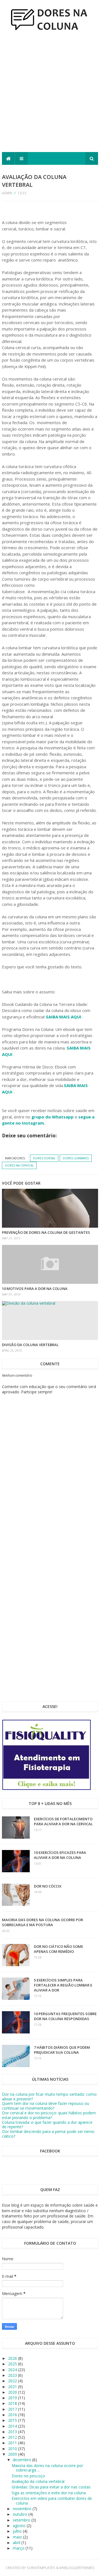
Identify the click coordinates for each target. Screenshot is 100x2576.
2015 (13, 2420)
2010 (13, 2449)
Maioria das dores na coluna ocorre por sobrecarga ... (47, 2468)
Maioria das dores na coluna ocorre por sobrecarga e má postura (42, 1922)
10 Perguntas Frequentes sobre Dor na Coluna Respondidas (65, 2016)
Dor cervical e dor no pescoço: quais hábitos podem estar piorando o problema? (49, 2115)
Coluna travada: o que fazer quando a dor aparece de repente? (47, 2125)
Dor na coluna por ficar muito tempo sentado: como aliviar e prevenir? (49, 2097)
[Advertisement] (50, 94)
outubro (21, 2514)
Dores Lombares (76, 1158)
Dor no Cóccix (48, 1886)
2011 (13, 2443)
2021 (13, 2387)
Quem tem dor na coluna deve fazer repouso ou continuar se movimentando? (46, 2106)
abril (17, 2543)
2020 (13, 2392)
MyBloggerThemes (77, 2568)
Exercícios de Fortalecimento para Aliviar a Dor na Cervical (63, 1821)
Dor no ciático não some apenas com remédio (58, 1949)
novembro (23, 2509)
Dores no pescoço (28, 2476)
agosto (20, 2526)
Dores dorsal (44, 1158)
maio (18, 2537)
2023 (13, 2375)
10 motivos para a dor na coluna (35, 1289)
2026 (13, 2358)
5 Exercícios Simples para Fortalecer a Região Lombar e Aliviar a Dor (63, 1985)
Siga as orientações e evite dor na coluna (49, 2493)
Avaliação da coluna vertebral (38, 2481)
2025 (13, 2364)
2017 (13, 2409)
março (19, 2548)
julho (18, 2531)
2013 (13, 2432)
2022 (13, 2381)
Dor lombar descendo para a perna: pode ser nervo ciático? (48, 2134)
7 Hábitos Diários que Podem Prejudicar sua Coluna (62, 2050)
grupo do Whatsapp (52, 1117)
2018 (13, 2403)
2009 (13, 2454)
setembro (22, 2520)
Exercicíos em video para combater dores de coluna (52, 2501)
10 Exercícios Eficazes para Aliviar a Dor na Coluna (60, 1855)
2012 (13, 2437)
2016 (13, 2415)
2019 (13, 2398)
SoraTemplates (41, 2568)
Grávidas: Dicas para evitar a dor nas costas (51, 2487)
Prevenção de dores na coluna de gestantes (46, 1232)
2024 (13, 2370)
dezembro (22, 2460)
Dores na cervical (19, 1165)
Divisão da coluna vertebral (30, 1345)
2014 (13, 2426)
